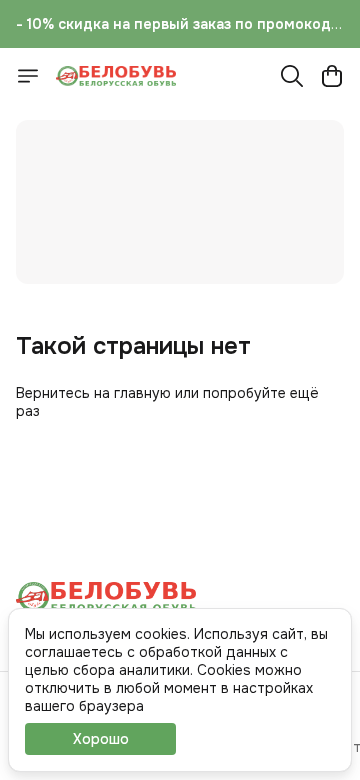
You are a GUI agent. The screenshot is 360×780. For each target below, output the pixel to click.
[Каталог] (28, 76)
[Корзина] (332, 76)
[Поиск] (292, 76)
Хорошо (101, 739)
